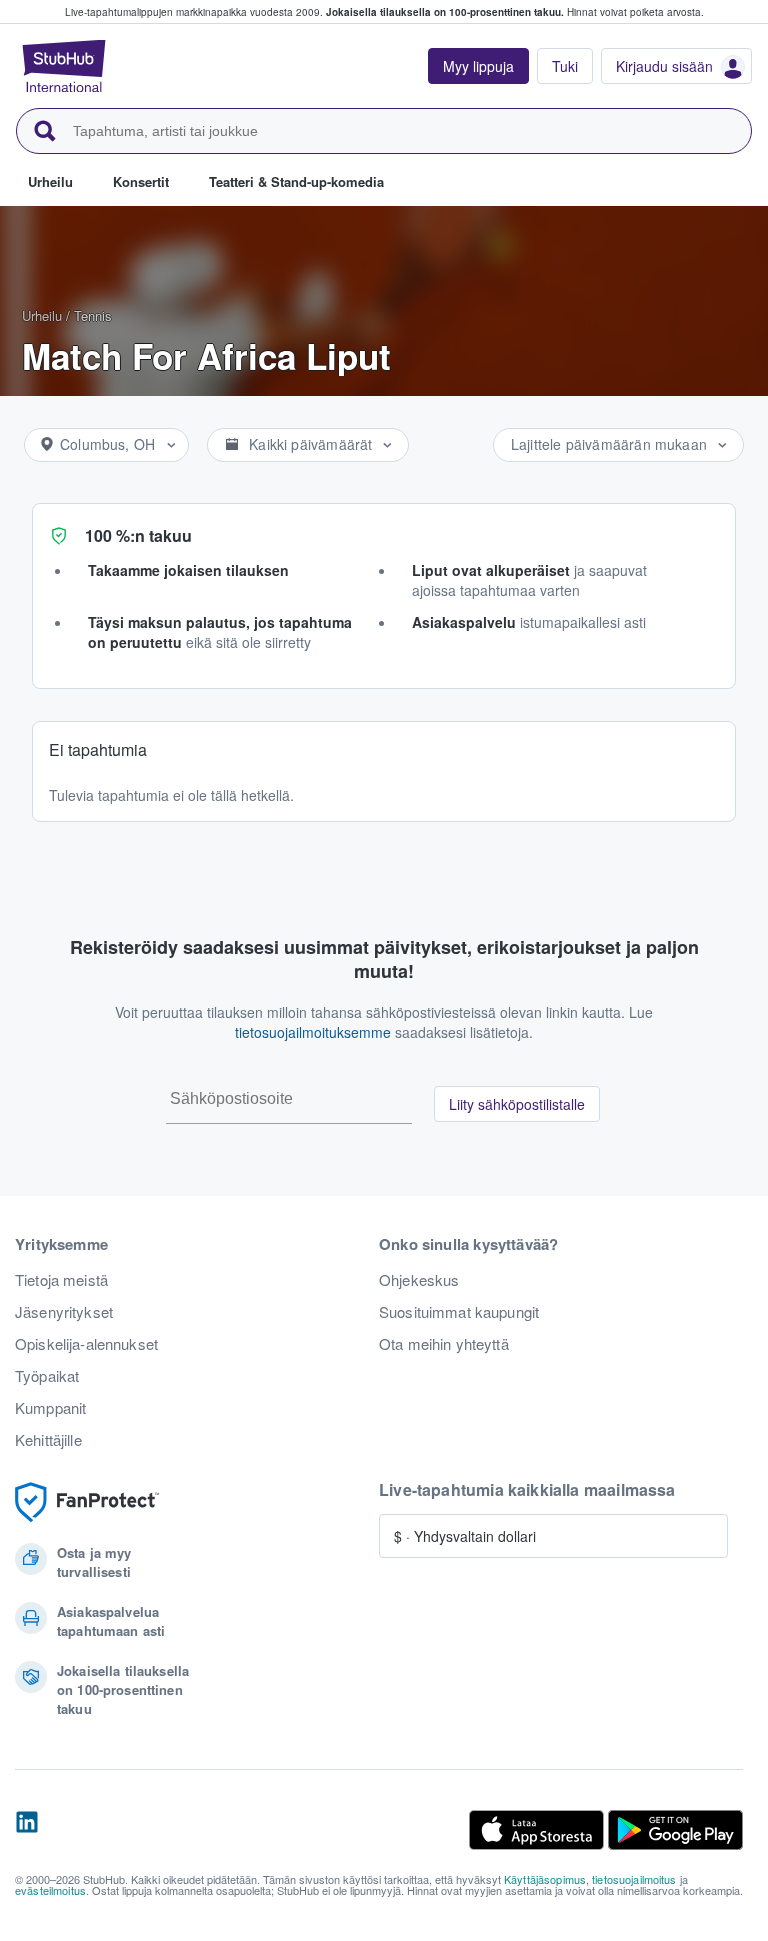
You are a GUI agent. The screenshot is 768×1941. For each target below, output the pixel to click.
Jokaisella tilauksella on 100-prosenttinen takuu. (445, 12)
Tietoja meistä (61, 1280)
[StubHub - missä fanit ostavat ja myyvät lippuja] (64, 66)
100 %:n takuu (138, 535)
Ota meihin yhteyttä (444, 1344)
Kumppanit (50, 1408)
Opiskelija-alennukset (86, 1344)
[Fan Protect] (87, 1502)
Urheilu (42, 315)
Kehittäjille (48, 1440)
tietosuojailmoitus (634, 1879)
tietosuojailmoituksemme (313, 1032)
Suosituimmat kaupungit (459, 1312)
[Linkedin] (27, 1830)
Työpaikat (47, 1376)
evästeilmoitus (50, 1890)
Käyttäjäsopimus (545, 1879)
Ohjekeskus (419, 1280)
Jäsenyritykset (64, 1312)
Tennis (93, 315)
